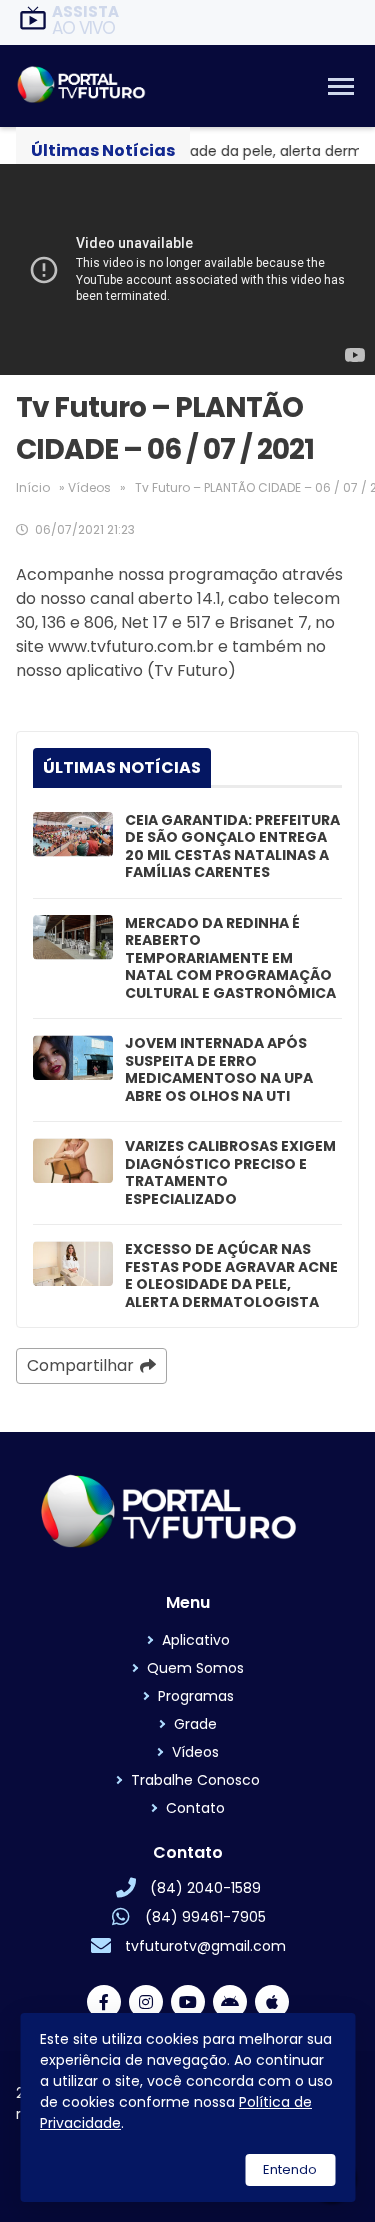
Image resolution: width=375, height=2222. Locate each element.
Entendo (290, 2169)
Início (33, 487)
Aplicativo (196, 1640)
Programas (196, 1696)
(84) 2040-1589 (205, 1888)
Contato (195, 1808)
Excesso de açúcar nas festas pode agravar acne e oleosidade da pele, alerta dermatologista (231, 1276)
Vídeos (89, 487)
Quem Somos (195, 1668)
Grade (195, 1724)
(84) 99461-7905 (205, 1917)
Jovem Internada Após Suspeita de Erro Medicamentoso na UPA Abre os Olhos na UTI (219, 1070)
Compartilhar (80, 1365)
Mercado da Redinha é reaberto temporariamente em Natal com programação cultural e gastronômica (230, 959)
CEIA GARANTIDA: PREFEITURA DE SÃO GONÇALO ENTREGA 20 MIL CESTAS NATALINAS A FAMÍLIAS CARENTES (232, 847)
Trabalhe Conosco (195, 1780)
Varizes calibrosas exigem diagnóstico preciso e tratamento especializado (230, 1173)
